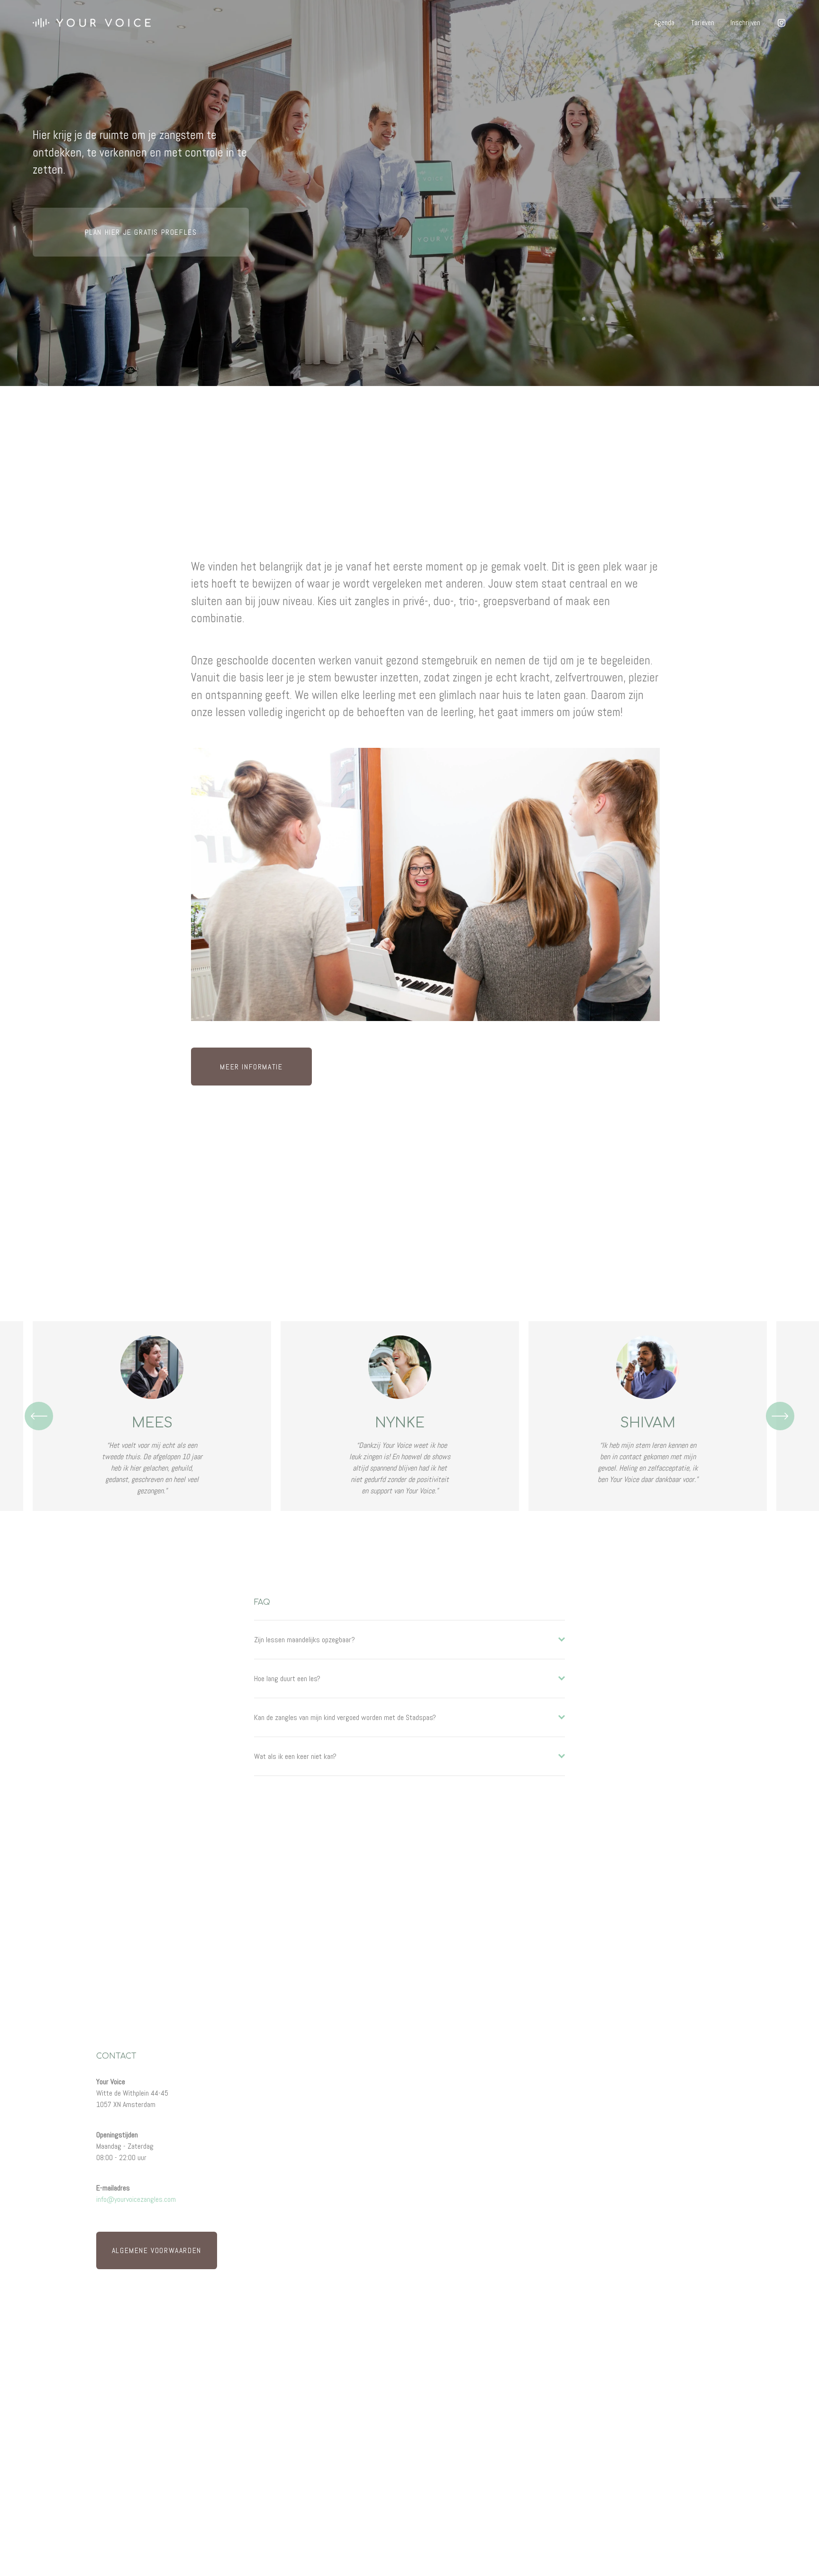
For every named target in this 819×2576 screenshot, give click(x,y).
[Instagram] (782, 23)
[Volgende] (780, 1416)
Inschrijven (745, 23)
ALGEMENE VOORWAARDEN (157, 2250)
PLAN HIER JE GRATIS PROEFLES (141, 232)
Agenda (664, 23)
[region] (409, 1416)
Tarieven (703, 23)
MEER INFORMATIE (251, 1067)
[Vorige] (39, 1416)
